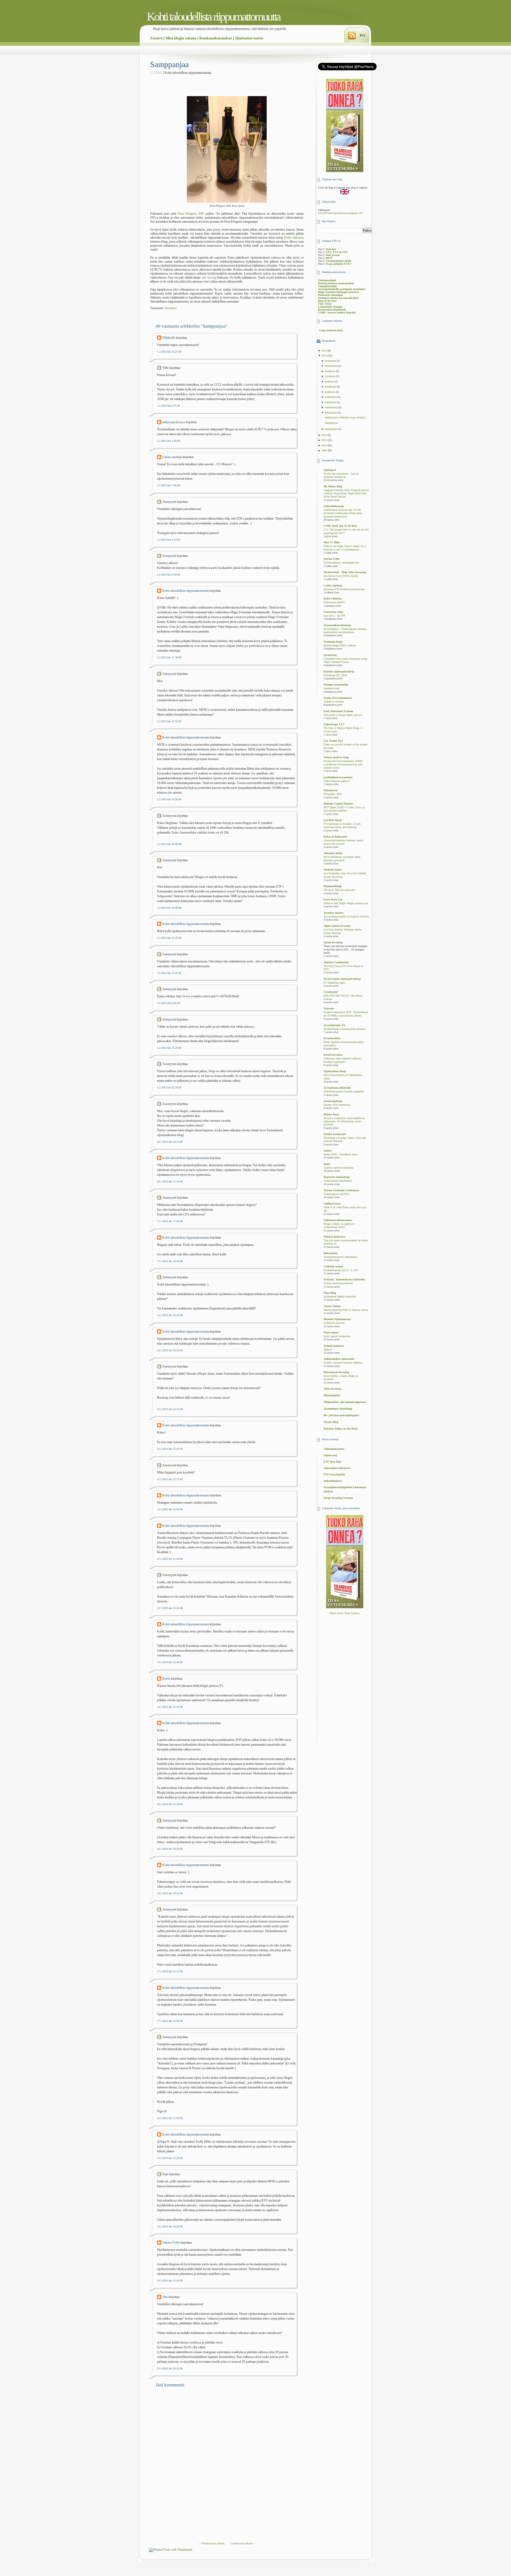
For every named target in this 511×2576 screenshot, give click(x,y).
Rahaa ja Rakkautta (335, 837)
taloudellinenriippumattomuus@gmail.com (340, 213)
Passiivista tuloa (333, 1055)
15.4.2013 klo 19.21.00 (170, 2368)
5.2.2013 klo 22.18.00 (169, 1087)
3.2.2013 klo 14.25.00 (169, 938)
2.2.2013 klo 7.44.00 (168, 485)
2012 (325, 435)
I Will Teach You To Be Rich (340, 526)
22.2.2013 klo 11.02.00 (170, 2118)
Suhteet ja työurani (334, 702)
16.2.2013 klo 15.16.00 (170, 1707)
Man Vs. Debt (332, 542)
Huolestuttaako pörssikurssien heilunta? (345, 1029)
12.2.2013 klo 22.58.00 (170, 1559)
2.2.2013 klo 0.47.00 (168, 406)
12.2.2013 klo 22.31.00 (170, 1409)
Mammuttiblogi (333, 886)
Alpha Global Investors (337, 926)
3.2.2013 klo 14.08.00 (169, 908)
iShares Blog (331, 1422)
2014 (325, 351)
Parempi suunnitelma (336, 685)
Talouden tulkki (333, 853)
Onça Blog (330, 1293)
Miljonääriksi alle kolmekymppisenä (345, 1402)
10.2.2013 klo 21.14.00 (170, 1181)
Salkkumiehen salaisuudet (339, 1359)
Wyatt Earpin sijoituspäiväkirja (342, 979)
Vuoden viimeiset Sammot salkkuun (343, 1363)
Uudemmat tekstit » (242, 2543)
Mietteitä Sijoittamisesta (337, 1319)
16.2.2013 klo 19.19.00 (170, 1849)
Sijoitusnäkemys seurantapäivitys (341, 563)
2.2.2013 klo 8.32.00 (168, 540)
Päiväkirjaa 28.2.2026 (335, 675)
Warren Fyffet (171, 2243)
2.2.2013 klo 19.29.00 (169, 799)
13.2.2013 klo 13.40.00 (170, 1662)
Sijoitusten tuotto (249, 38)
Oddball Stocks (333, 870)
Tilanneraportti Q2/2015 (337, 1194)
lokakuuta (330, 371)
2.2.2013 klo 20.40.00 (169, 844)
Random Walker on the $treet (341, 1429)
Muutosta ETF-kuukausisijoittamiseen (344, 589)
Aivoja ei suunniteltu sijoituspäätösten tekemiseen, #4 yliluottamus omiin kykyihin (344, 1122)
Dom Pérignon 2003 (191, 214)
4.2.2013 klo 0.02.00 (168, 1003)
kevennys (171, 308)
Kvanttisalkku (332, 1038)
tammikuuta (331, 429)
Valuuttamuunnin (334, 1449)
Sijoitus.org (330, 1455)
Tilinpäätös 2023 (333, 794)
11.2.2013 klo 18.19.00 (170, 1261)
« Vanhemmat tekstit (212, 2543)
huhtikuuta (331, 402)
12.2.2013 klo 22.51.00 (170, 1479)
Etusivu (156, 38)
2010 (325, 445)
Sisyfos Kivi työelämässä (338, 698)
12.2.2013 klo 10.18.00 (170, 1315)
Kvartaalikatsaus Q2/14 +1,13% (341, 1270)
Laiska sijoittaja (172, 457)
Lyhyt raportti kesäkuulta (337, 1336)
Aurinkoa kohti (332, 688)
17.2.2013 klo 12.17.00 (170, 1971)
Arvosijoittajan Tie (334, 1025)
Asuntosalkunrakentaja (337, 625)
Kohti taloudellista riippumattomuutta (214, 17)
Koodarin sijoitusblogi (337, 1177)
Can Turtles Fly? (333, 741)
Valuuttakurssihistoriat (337, 1468)
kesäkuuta (330, 392)
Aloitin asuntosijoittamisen (338, 1283)
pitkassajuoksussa (174, 422)
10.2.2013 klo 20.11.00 (170, 1142)
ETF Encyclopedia (334, 1474)
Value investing (332, 1389)
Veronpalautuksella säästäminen (340, 1257)
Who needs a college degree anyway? (343, 715)
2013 (325, 356)
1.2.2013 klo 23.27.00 (169, 352)
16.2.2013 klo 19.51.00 (170, 1893)
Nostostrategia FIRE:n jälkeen (340, 646)
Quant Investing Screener (338, 1498)
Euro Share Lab (333, 899)
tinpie (327, 1164)
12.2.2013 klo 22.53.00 (170, 1509)
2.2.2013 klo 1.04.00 (168, 441)
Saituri (328, 1151)
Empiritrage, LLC (334, 724)
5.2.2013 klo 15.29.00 (169, 1048)
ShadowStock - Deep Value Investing (345, 572)
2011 (325, 440)
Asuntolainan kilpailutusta (338, 1181)
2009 (325, 450)
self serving (209, 277)
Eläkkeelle (169, 338)
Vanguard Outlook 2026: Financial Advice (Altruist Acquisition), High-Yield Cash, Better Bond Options (346, 494)
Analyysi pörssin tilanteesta (338, 1168)
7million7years (332, 1204)
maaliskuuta (331, 407)
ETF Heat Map (332, 1462)
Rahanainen (331, 1253)
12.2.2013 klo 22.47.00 (170, 1449)
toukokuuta (331, 397)
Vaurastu (329, 1008)
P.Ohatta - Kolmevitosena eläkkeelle (344, 1279)
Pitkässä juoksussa (335, 1237)
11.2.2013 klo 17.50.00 (170, 1221)
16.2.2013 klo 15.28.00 (170, 1804)
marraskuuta (331, 366)
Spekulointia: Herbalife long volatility (345, 417)
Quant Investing (333, 942)
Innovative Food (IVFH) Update (341, 576)
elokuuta (330, 381)
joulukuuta (331, 361)
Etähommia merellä (334, 602)
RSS (362, 35)
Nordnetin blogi (333, 642)
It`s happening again (334, 983)
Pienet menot (331, 1332)
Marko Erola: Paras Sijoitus (345, 1613)
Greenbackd (331, 992)
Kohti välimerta (294, 238)
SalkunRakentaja (334, 506)
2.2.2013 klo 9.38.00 (168, 575)
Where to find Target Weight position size (346, 903)
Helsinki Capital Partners (338, 804)
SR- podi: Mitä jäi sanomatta (339, 890)
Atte (165, 2297)
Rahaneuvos (331, 790)
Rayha (166, 1679)
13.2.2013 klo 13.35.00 (170, 1608)
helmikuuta (331, 413)
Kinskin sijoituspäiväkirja (339, 671)
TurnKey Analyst (333, 913)
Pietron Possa (331, 1114)
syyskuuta (330, 376)
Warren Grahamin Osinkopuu (341, 1190)
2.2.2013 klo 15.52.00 (169, 721)
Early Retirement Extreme (338, 711)
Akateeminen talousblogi (338, 1409)
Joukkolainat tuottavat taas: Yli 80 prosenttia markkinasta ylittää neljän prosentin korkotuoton (343, 513)
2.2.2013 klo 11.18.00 (169, 657)
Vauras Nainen (332, 1306)
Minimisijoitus (332, 1395)
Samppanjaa (169, 64)
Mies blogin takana (181, 38)
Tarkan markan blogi (336, 757)
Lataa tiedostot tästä (331, 330)
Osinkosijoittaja (333, 1101)
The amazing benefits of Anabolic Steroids (346, 917)
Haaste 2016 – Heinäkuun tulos (340, 1154)
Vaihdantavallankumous (338, 1220)
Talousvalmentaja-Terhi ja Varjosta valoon (346, 1310)
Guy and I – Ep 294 (334, 616)
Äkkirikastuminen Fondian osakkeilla (344, 1092)
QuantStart (330, 655)
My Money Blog (333, 486)
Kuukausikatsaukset (216, 38)
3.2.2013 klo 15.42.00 (169, 973)
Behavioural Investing (336, 1372)
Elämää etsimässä (334, 1346)
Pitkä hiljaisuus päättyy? (337, 781)
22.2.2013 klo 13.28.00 (170, 2158)
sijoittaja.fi (330, 470)
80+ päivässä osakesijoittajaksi (341, 1415)
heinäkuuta (331, 387)
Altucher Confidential (336, 962)
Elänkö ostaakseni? (335, 1134)
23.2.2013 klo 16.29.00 (170, 2226)
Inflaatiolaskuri (333, 1481)
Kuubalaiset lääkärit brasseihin (340, 1297)
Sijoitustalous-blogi (335, 1071)
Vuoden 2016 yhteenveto (337, 1105)
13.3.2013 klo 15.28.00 (170, 2281)
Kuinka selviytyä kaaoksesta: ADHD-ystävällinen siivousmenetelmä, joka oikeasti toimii (343, 764)
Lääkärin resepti (333, 1266)
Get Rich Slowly (333, 820)
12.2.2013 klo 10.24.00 (170, 1350)
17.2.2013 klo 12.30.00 (170, 2021)
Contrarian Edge (333, 612)
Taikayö (328, 1350)
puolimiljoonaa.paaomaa (338, 777)
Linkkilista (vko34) (334, 1323)
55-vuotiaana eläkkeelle (337, 1088)
